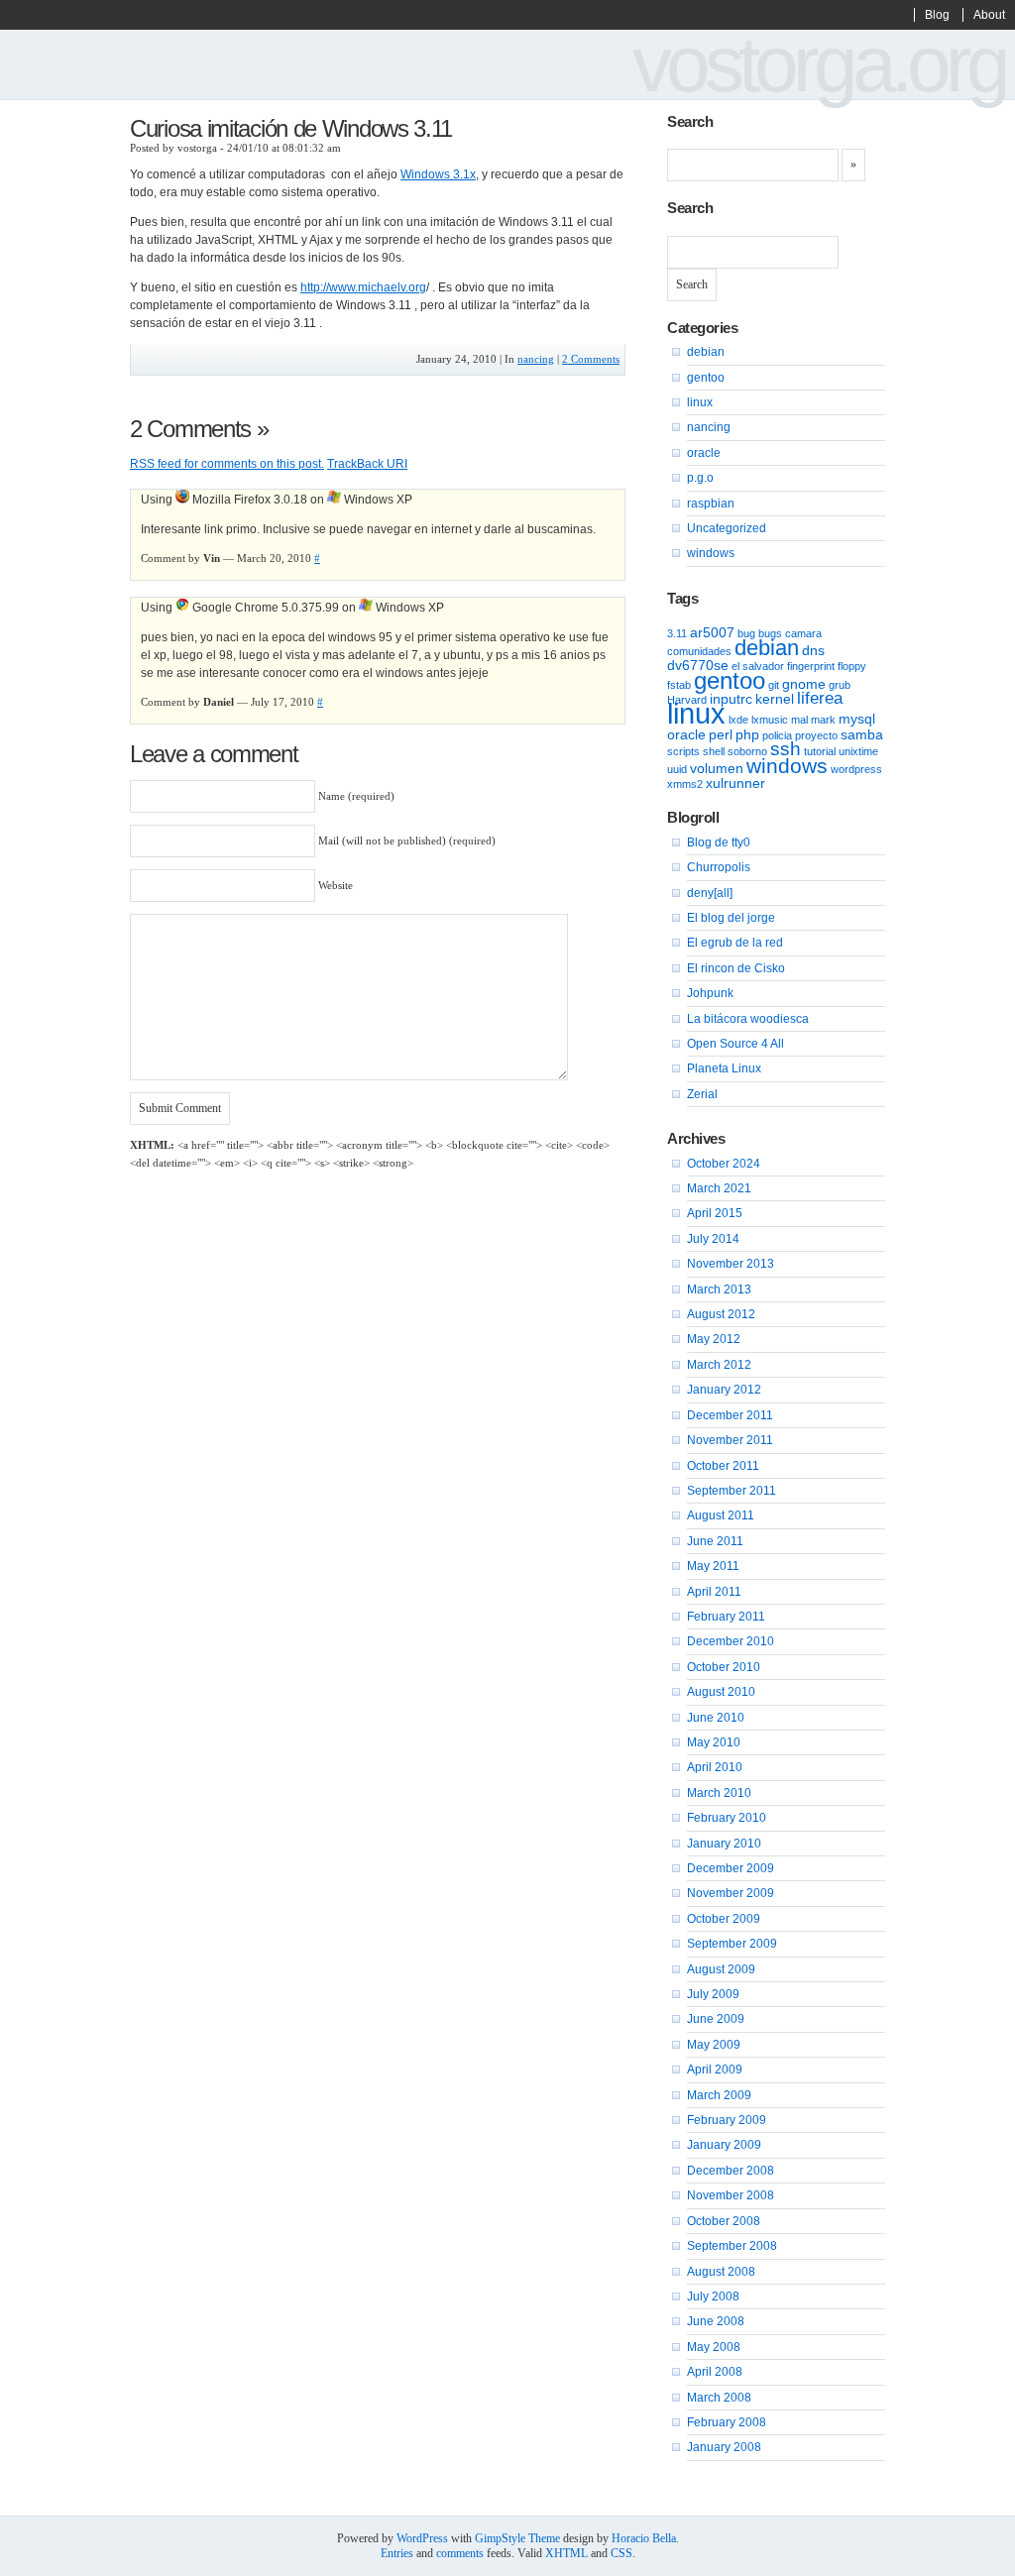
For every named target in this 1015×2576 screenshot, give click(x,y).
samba (862, 734)
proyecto (816, 735)
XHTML (566, 2553)
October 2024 (724, 1164)
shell (714, 751)
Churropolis (719, 867)
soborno (747, 751)
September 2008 (732, 2246)
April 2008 (715, 2372)
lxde (738, 720)
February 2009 (727, 2120)
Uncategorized (727, 528)
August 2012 (721, 1314)
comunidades (699, 651)
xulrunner (735, 783)
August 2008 (721, 2272)
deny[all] (710, 893)
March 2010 (719, 1793)
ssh (786, 749)
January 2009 (724, 2145)
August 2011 (721, 1515)
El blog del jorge (731, 918)
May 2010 (714, 1742)
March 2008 (719, 2398)
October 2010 (724, 1667)
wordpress (856, 769)
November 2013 (731, 1264)
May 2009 (714, 2045)
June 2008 (716, 2321)
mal (799, 720)
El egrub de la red (735, 943)
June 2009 (716, 2019)
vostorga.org (819, 64)
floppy (852, 666)
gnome (804, 684)
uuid (677, 769)
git (774, 685)
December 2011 (730, 1415)
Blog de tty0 (719, 842)
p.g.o (700, 478)
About (989, 15)
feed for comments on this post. (227, 464)
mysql (857, 719)
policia (777, 735)
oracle (704, 453)
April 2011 (714, 1592)
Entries (397, 2553)
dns (813, 650)
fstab (679, 685)
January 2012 (724, 1390)
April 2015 (715, 1213)
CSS (621, 2553)
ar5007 (712, 632)
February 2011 (726, 1617)
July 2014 (713, 1239)
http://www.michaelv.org (363, 287)
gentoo (706, 378)
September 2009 (732, 1944)
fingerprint (811, 666)
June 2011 (715, 1541)
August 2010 (721, 1692)
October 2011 (723, 1466)
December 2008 (731, 2171)
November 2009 (731, 1893)
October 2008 (724, 2221)
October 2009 (724, 1919)
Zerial (702, 1094)
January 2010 (724, 1844)
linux (700, 402)
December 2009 (731, 1868)
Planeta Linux (724, 1068)
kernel (775, 699)
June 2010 (716, 1718)
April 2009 (715, 2070)
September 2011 (732, 1491)
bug (746, 633)
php (747, 734)
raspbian (711, 504)
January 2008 (724, 2447)
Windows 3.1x (438, 174)
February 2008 (727, 2422)
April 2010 (715, 1767)
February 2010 (727, 1818)
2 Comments (591, 359)
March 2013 (719, 1289)
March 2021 (719, 1188)
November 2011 (730, 1440)
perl (721, 734)
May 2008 (714, 2347)
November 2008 (731, 2195)
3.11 (677, 633)
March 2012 (719, 1365)
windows (711, 553)
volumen (717, 768)
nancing (536, 359)
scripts (683, 751)
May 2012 (714, 1339)
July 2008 (713, 2296)
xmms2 (685, 784)
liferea (820, 698)
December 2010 (731, 1641)
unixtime (858, 751)
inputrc (731, 699)
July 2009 (713, 1994)
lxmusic (770, 720)
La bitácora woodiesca (748, 1019)
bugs (770, 633)
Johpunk (710, 993)
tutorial (820, 751)
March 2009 (719, 2095)
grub (840, 685)
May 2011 (713, 1566)
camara (803, 633)
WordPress (422, 2538)
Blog (937, 15)
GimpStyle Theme (517, 2538)
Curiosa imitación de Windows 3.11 (291, 128)
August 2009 (721, 1969)
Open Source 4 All (735, 1044)
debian (706, 352)
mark (823, 720)
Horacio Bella (644, 2538)
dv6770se (698, 665)
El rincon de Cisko (736, 968)
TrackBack (367, 464)
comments (460, 2553)
